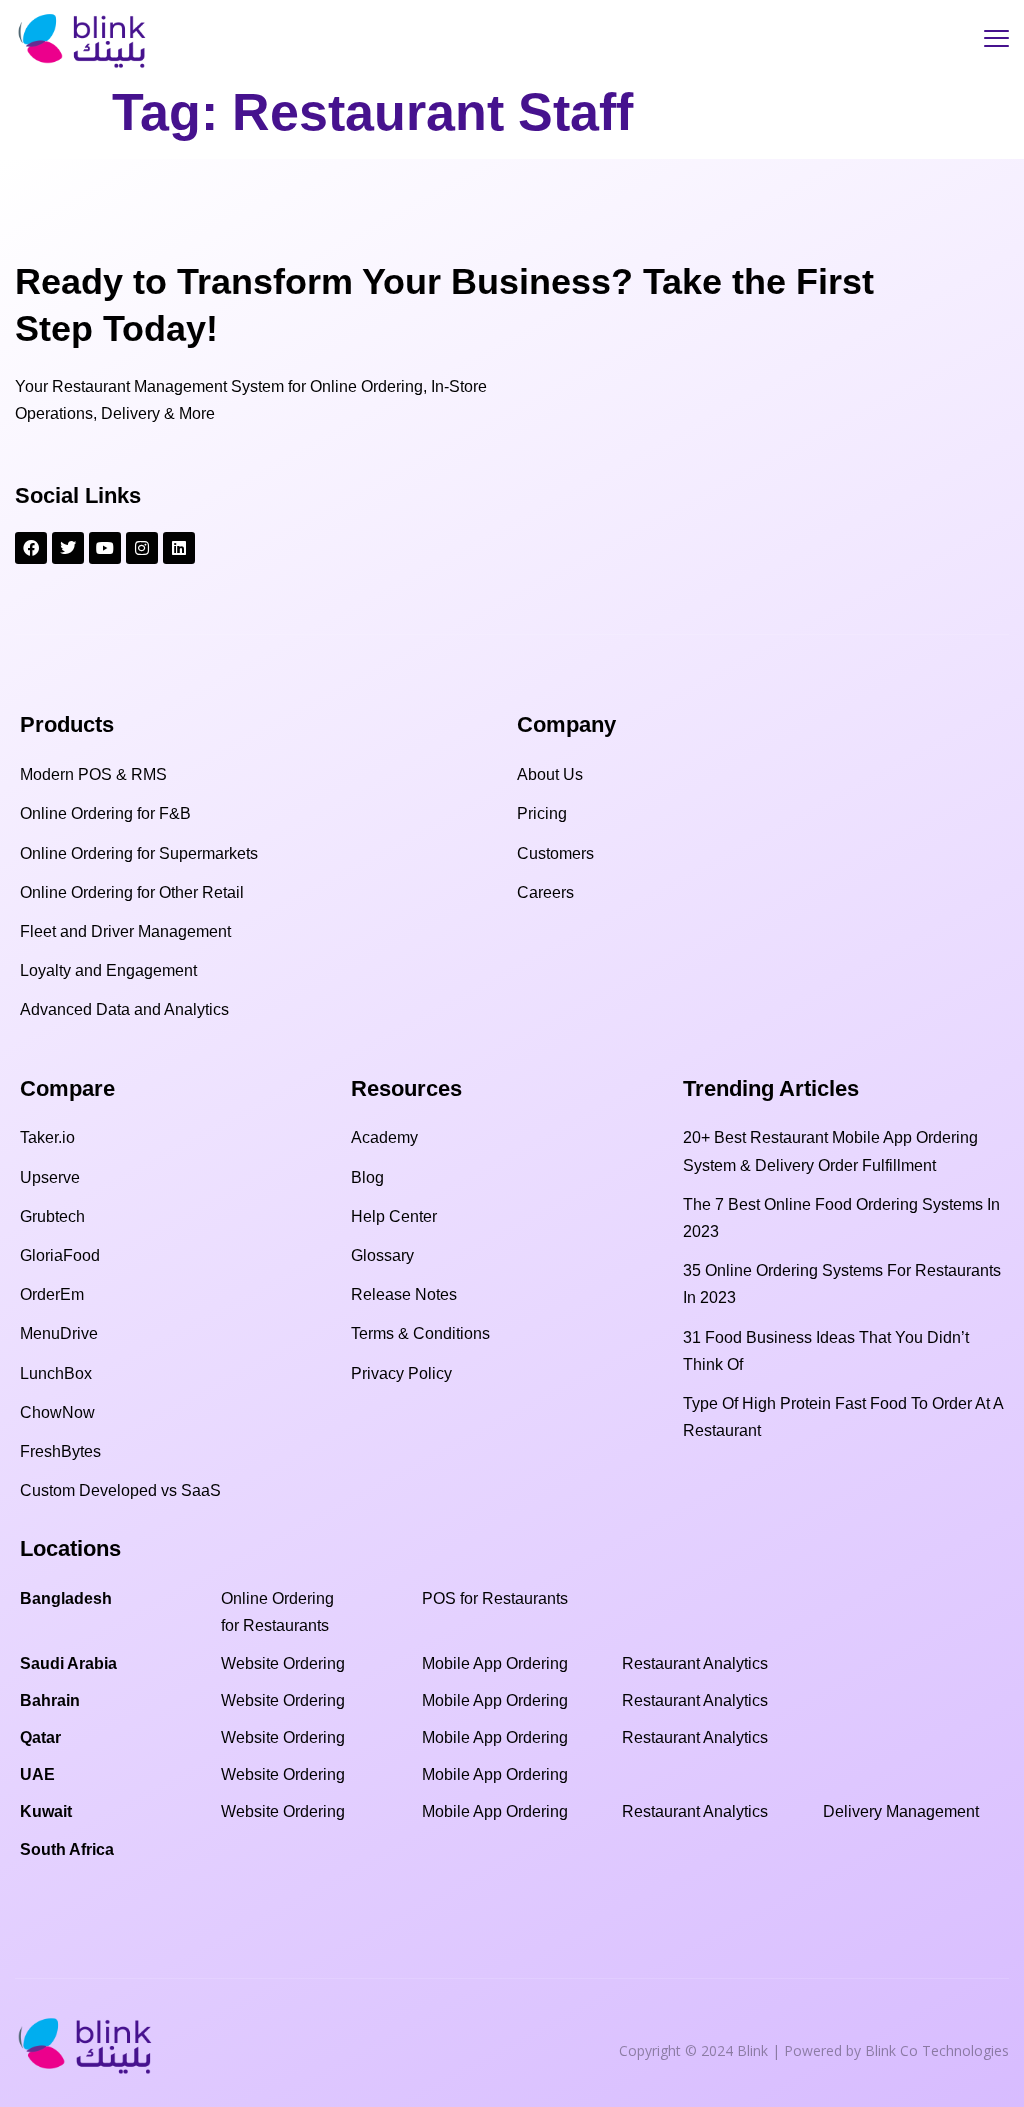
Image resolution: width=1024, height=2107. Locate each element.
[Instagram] (142, 548)
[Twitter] (68, 548)
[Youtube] (105, 548)
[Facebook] (31, 548)
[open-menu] (996, 41)
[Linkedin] (179, 548)
